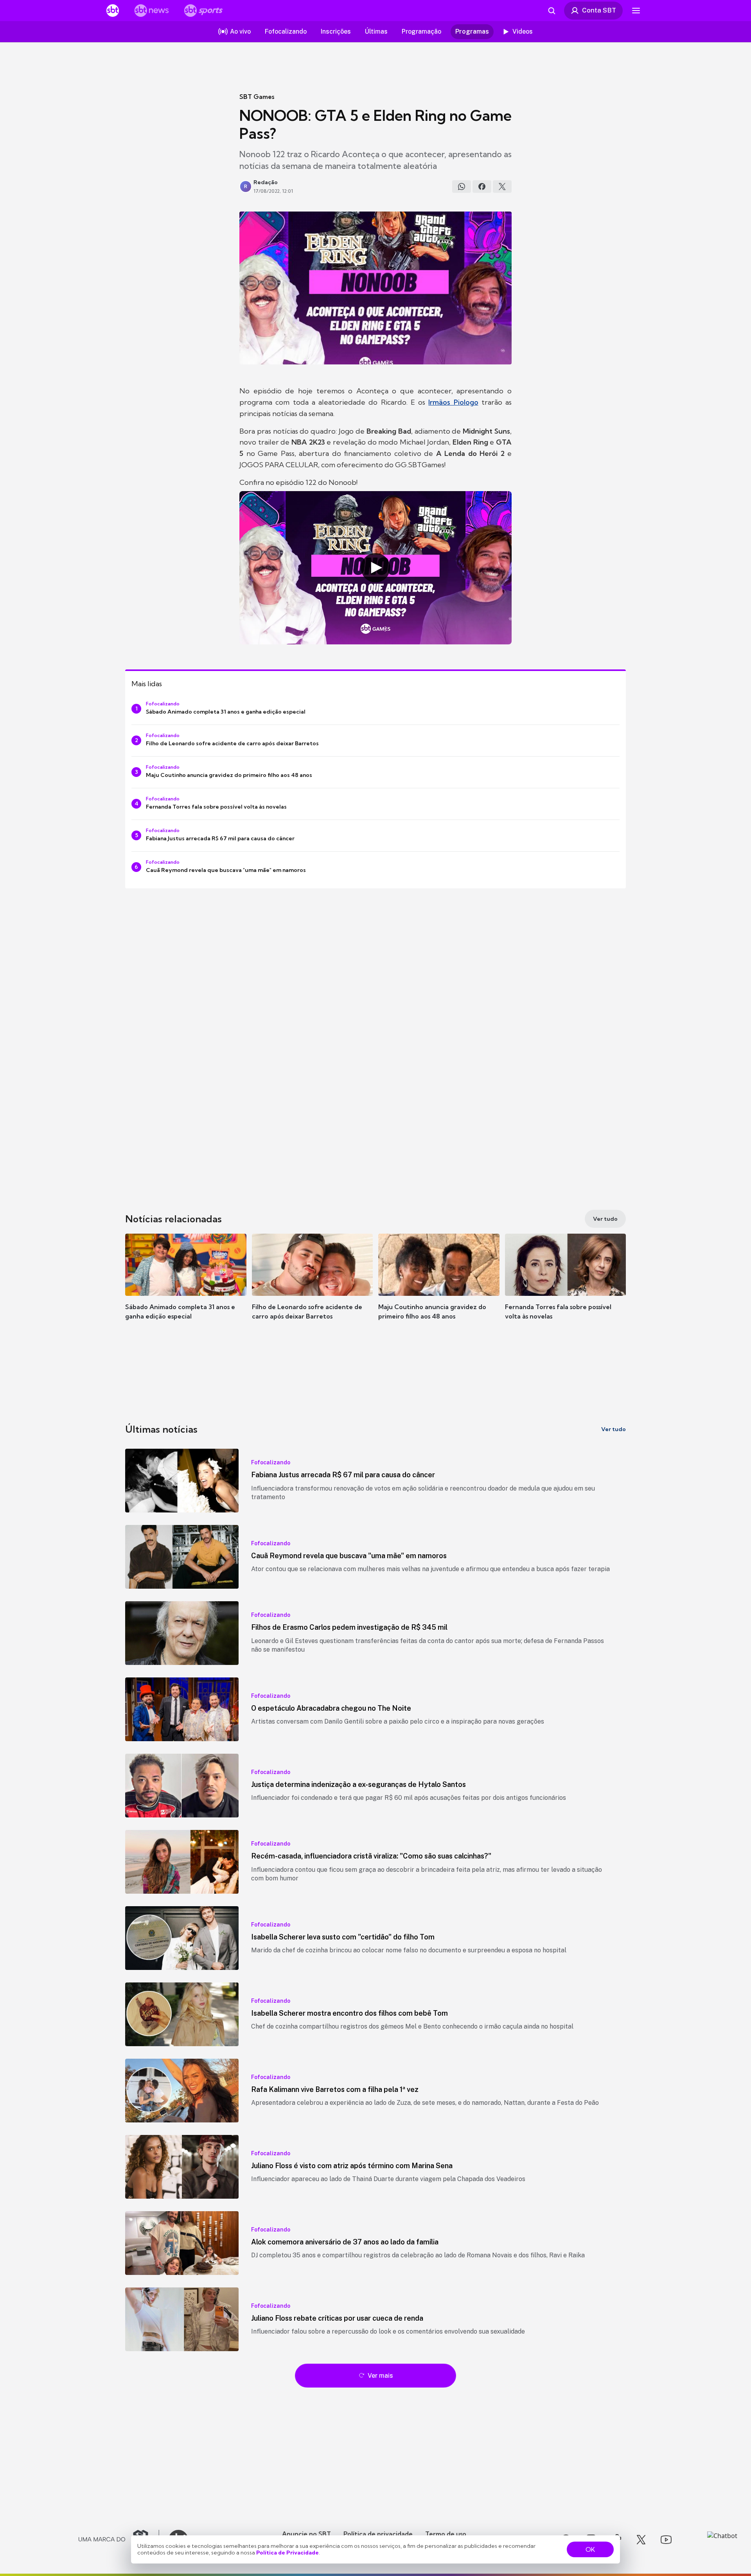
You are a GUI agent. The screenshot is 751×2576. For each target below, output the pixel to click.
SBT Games (257, 97)
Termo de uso (446, 2534)
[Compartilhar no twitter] (502, 187)
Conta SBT (599, 10)
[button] (186, 1288)
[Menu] (636, 11)
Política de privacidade (378, 2534)
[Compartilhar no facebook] (482, 187)
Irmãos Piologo (453, 402)
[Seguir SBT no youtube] (666, 2540)
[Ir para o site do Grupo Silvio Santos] (119, 2540)
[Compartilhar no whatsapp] (462, 187)
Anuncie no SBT (306, 2534)
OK (590, 2549)
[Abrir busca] (552, 11)
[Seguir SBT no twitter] (641, 2540)
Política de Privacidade (287, 2553)
